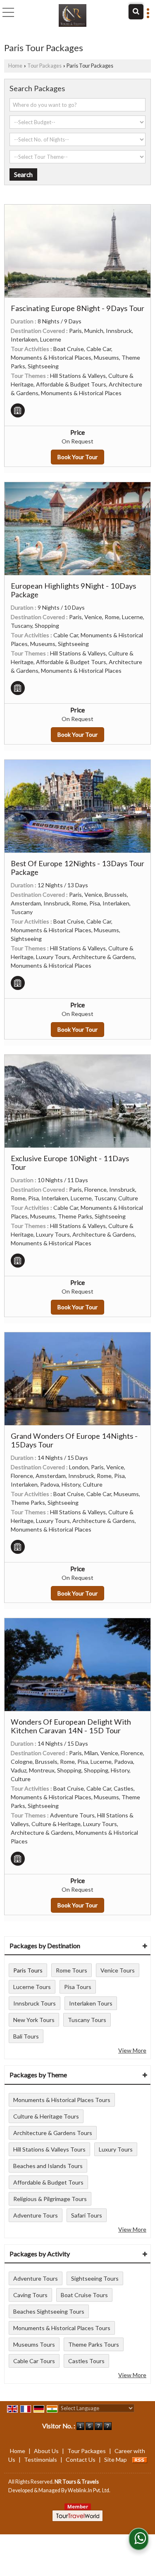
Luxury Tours (116, 2149)
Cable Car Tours (34, 2361)
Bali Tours (26, 2036)
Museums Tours (34, 2344)
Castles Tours (86, 2361)
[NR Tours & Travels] (73, 14)
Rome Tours (72, 1970)
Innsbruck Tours (35, 2003)
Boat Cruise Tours (84, 2295)
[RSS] (140, 2459)
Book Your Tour (77, 457)
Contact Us (81, 2459)
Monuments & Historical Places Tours (62, 2100)
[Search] (136, 12)
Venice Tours (118, 1970)
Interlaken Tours (91, 2003)
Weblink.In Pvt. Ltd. (89, 2490)
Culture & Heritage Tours (46, 2116)
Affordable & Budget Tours (48, 2182)
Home (15, 66)
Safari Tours (87, 2215)
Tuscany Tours (87, 2020)
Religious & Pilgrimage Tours (50, 2199)
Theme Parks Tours (94, 2344)
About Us (46, 2451)
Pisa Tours (78, 1987)
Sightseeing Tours (95, 2278)
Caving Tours (30, 2295)
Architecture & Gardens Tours (53, 2133)
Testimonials (41, 2459)
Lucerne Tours (32, 1987)
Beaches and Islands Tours (48, 2166)
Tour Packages (44, 66)
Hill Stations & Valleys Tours (49, 2149)
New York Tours (34, 2020)
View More (132, 2050)
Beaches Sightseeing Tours (49, 2311)
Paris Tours (28, 1970)
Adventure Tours (36, 2215)
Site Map (116, 2459)
